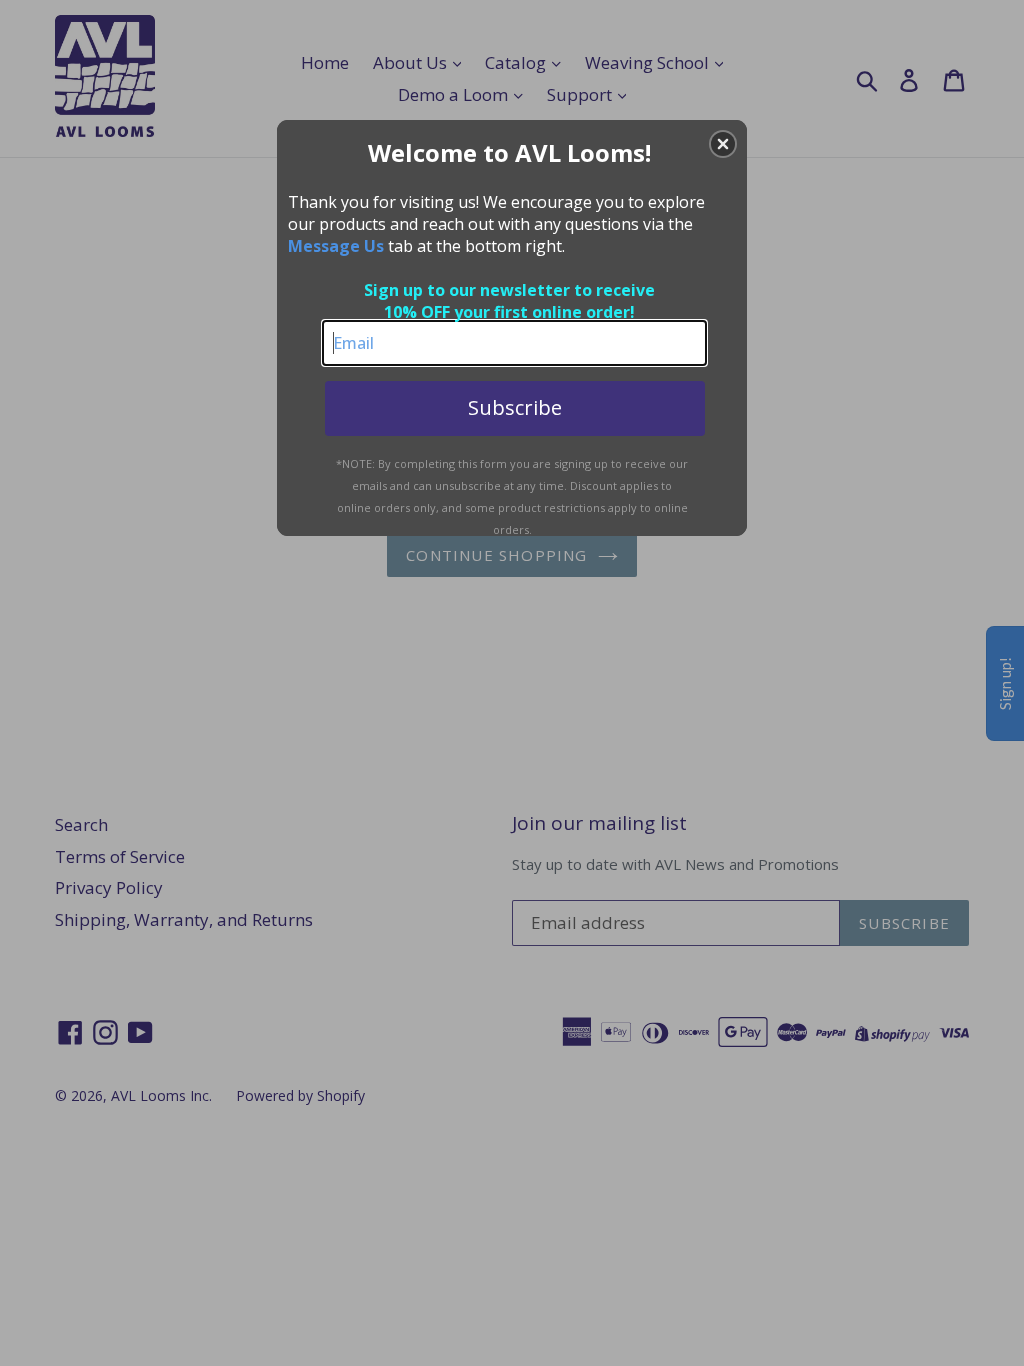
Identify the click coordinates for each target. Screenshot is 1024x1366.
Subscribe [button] (515, 407)
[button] (723, 144)
